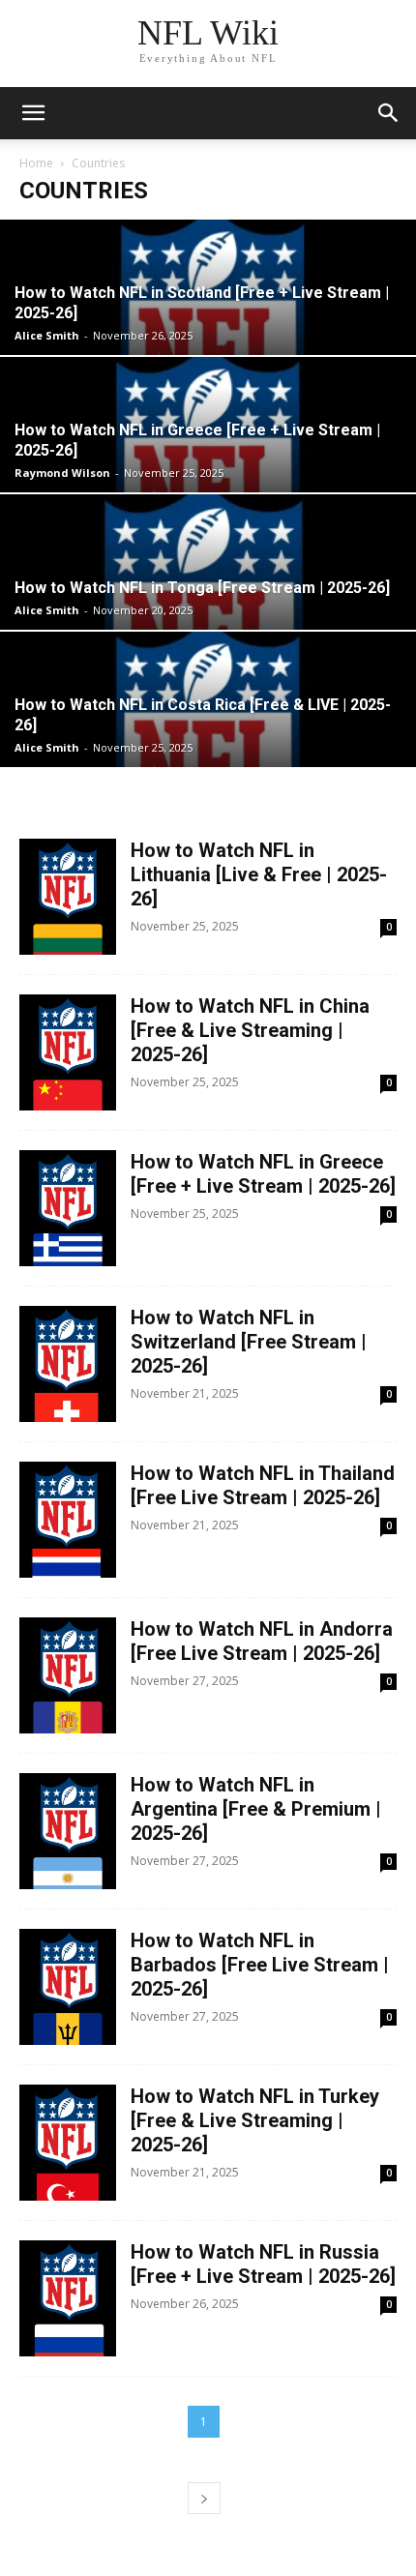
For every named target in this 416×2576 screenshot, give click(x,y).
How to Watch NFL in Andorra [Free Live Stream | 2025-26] (262, 1641)
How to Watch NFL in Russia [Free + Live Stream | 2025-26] (263, 2264)
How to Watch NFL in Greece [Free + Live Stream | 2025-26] (263, 1174)
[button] (33, 113)
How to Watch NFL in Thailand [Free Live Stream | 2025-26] (263, 1485)
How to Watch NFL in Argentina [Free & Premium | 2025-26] (256, 1809)
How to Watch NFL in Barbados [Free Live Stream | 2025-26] (260, 1965)
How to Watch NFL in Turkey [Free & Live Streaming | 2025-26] (255, 2120)
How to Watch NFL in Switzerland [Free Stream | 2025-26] (249, 1342)
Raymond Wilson (62, 473)
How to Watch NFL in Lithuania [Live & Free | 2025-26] (259, 874)
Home (36, 163)
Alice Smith (47, 335)
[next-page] (204, 2498)
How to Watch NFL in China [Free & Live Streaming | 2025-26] (250, 1030)
